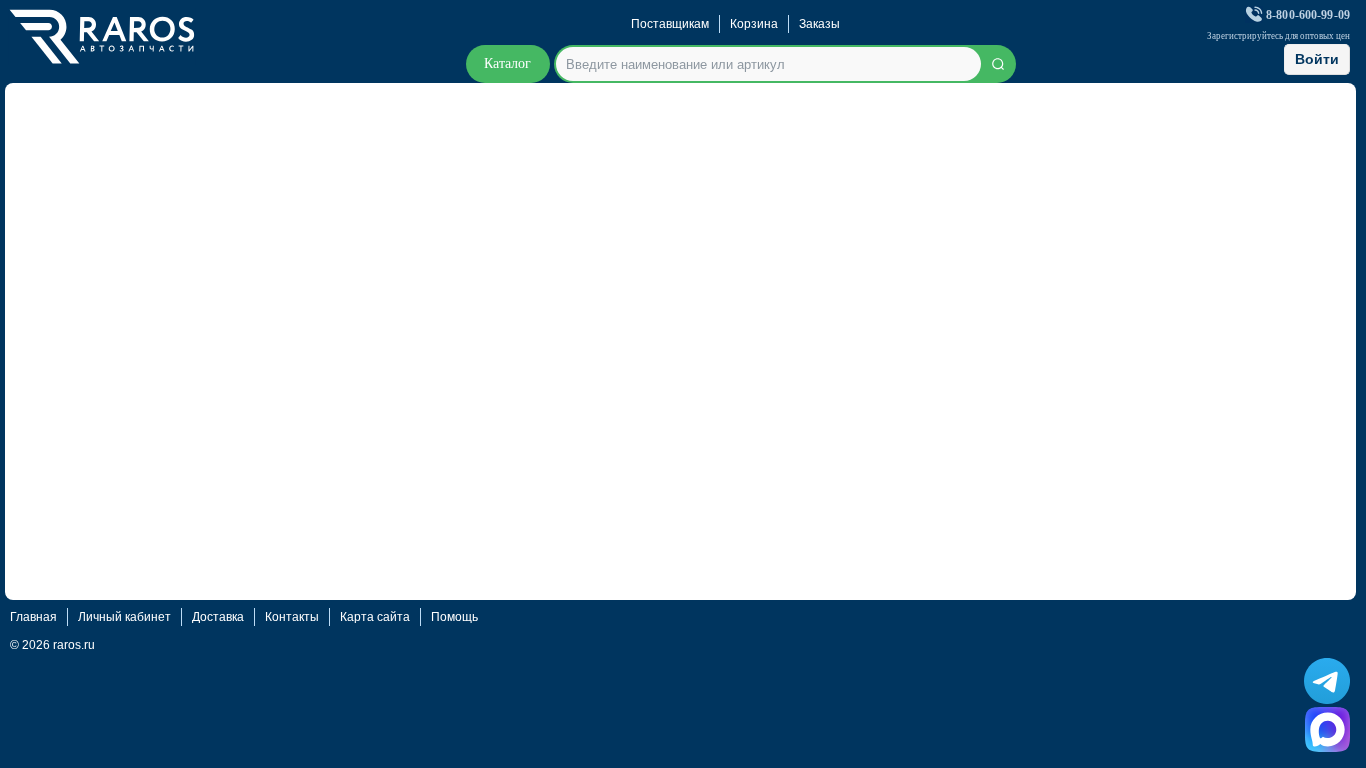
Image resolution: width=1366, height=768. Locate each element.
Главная (33, 617)
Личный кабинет (124, 617)
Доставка (218, 617)
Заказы (819, 24)
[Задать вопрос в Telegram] (1327, 681)
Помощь (454, 617)
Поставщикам (670, 24)
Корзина (754, 24)
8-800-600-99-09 (1308, 15)
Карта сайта (375, 617)
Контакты (292, 617)
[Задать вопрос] (1327, 729)
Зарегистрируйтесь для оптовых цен (1278, 36)
